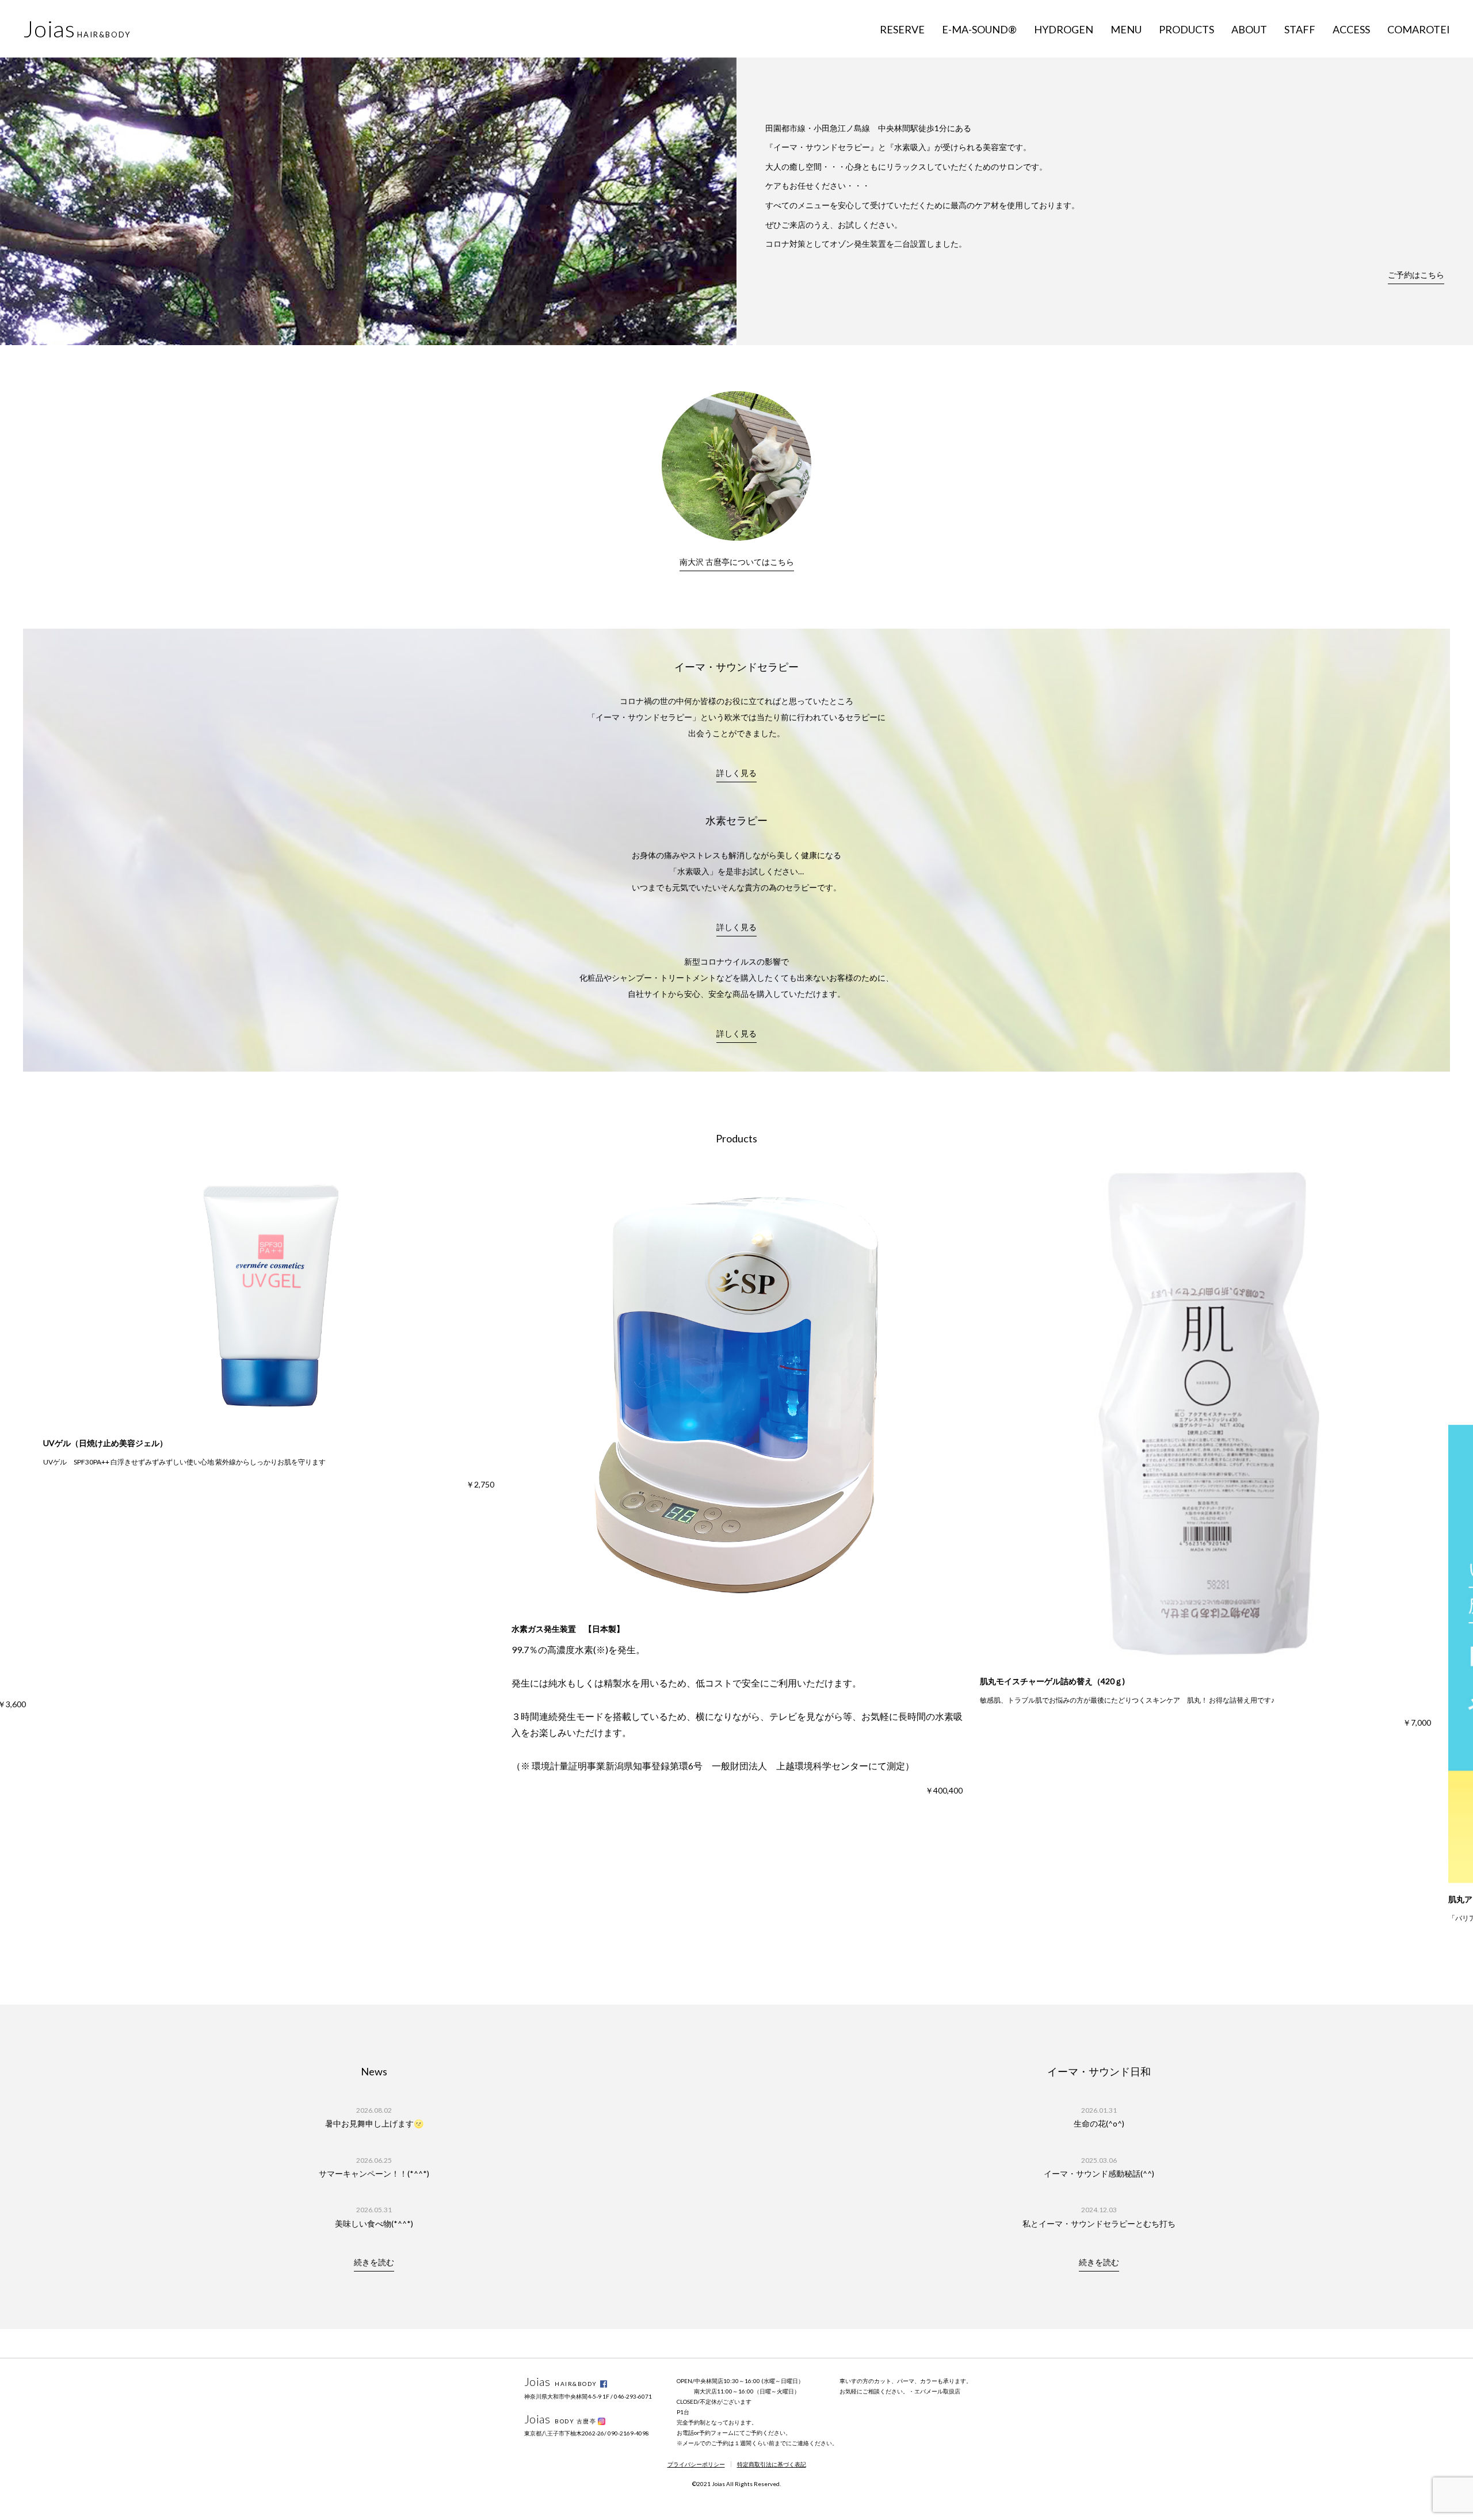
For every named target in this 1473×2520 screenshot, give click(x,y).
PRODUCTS (1186, 29)
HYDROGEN (1064, 29)
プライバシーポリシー (696, 2464)
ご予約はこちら (1416, 275)
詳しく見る (736, 773)
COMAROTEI (1419, 29)
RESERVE (902, 29)
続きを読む (374, 2262)
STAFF (1300, 29)
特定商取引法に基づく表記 (772, 2464)
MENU (1126, 29)
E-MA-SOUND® (979, 29)
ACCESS (1351, 29)
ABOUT (1249, 29)
